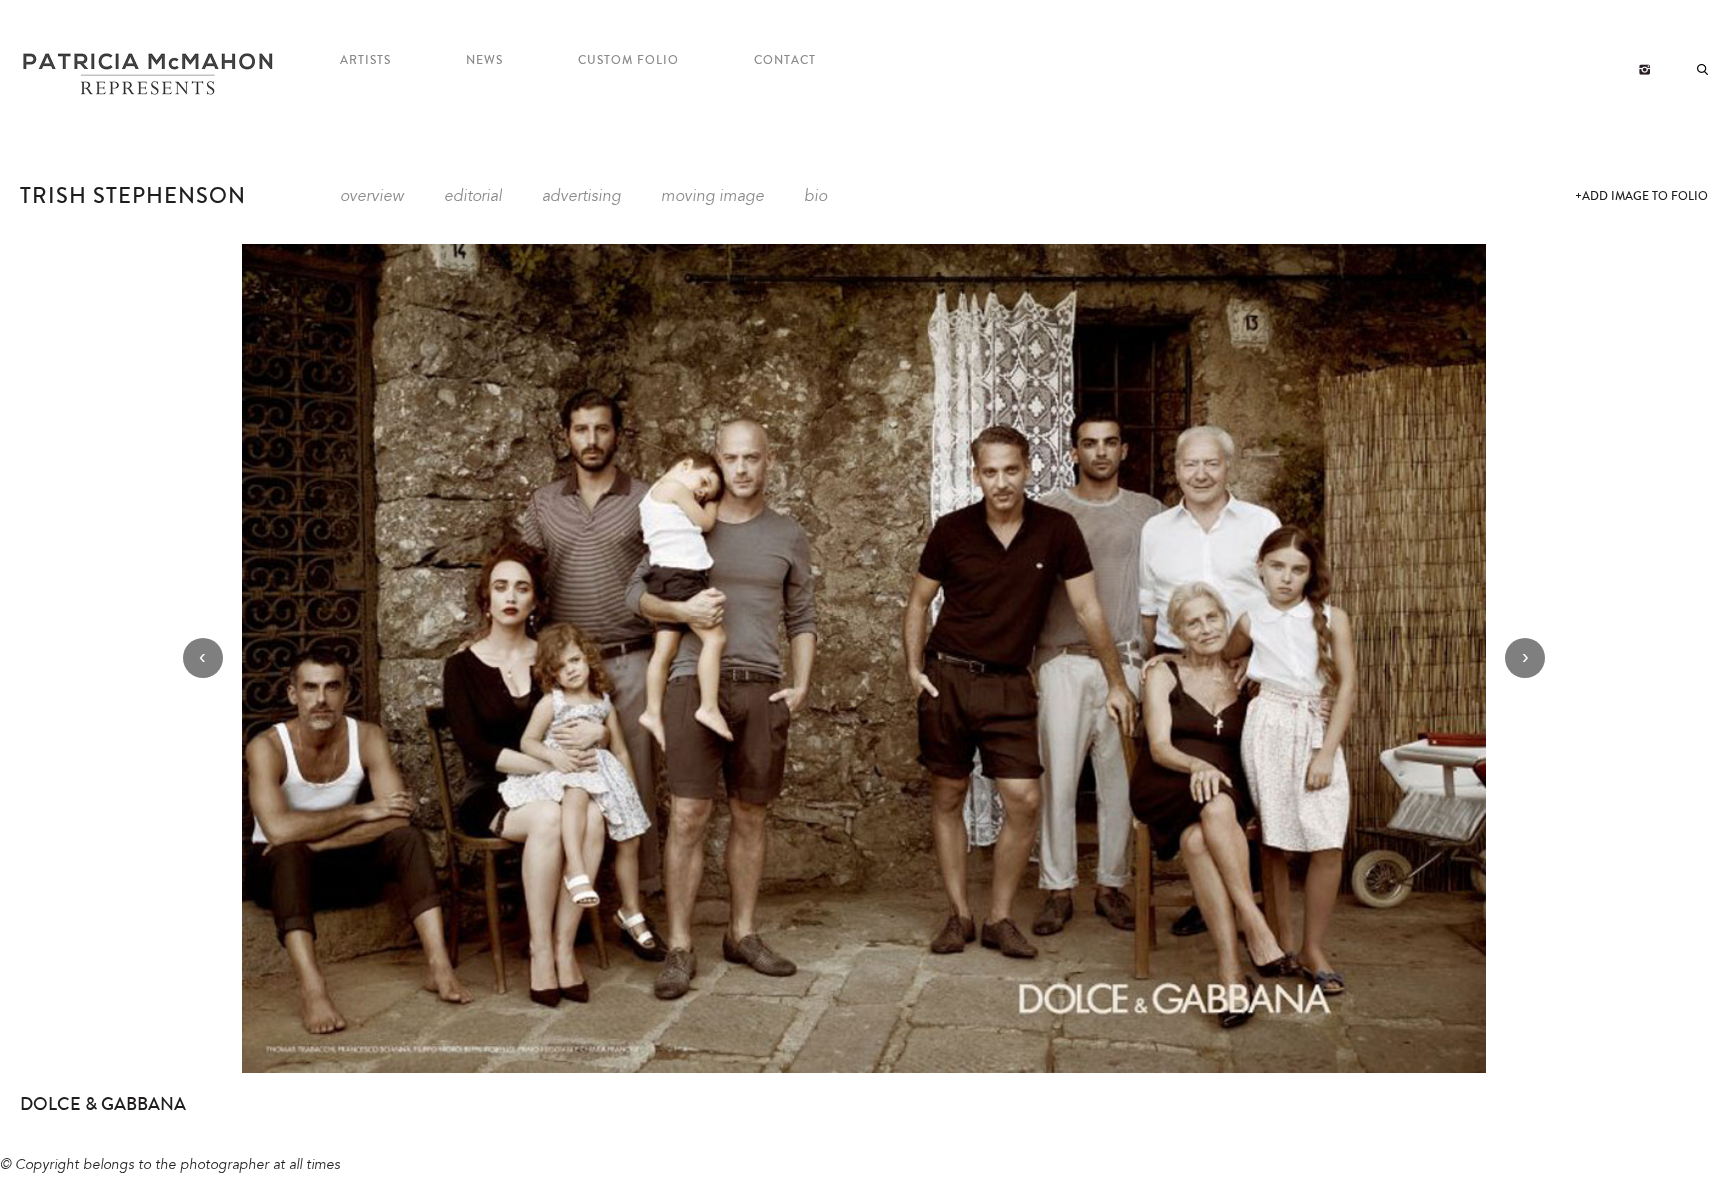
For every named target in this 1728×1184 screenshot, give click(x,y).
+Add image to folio (1641, 196)
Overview (372, 197)
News (484, 60)
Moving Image (712, 197)
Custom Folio (628, 60)
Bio (815, 197)
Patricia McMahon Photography (150, 75)
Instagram (1644, 70)
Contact (785, 60)
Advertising (581, 197)
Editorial (473, 197)
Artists (365, 60)
